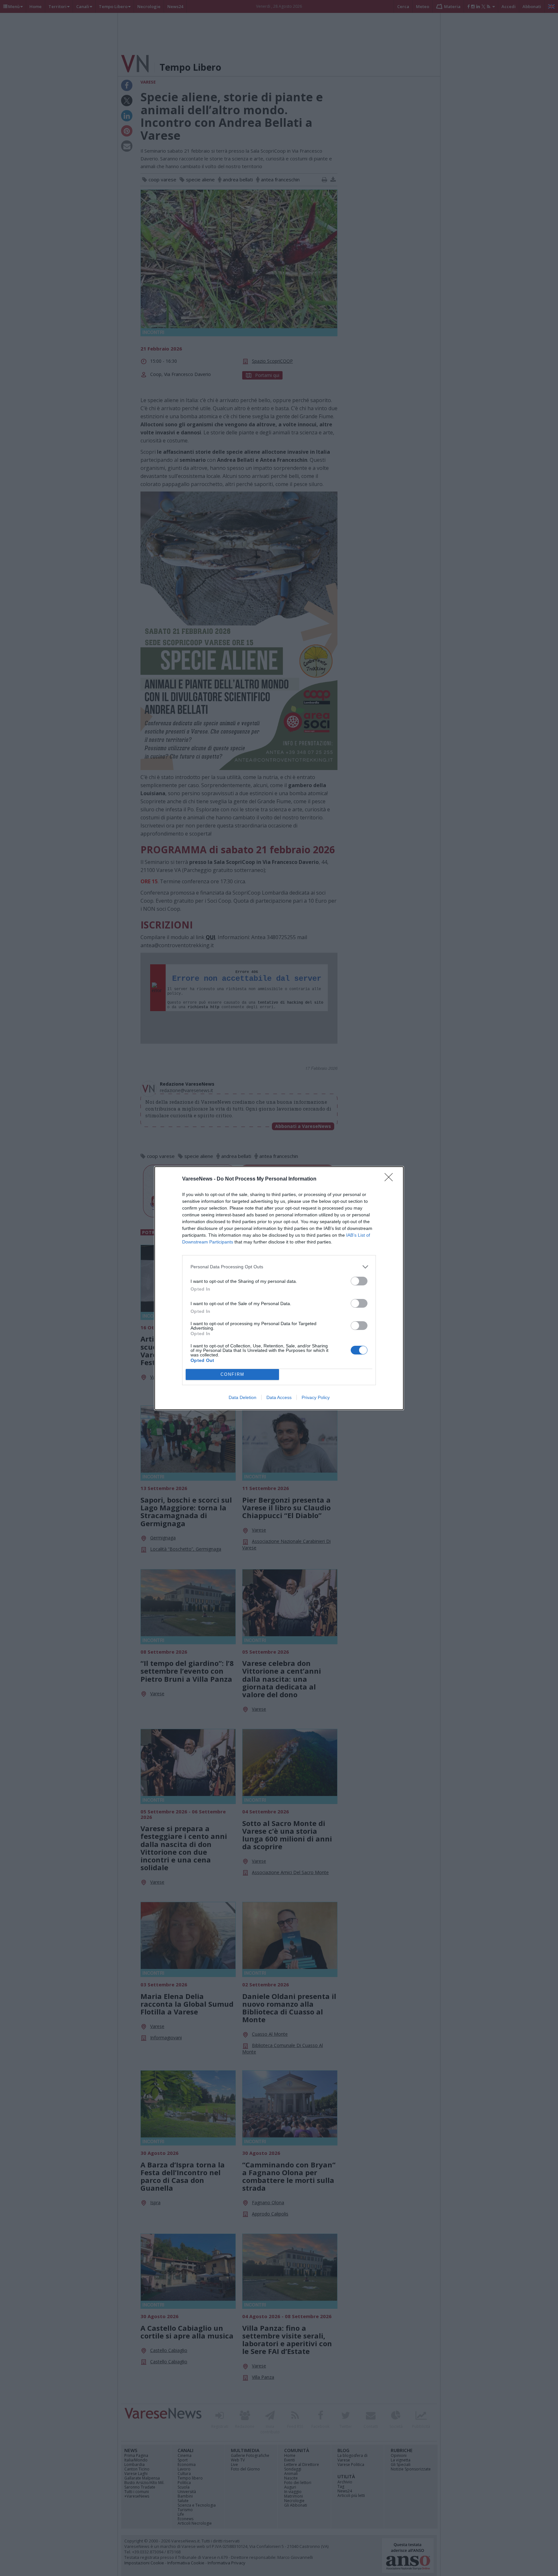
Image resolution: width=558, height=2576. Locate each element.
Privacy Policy (316, 1397)
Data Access (279, 1397)
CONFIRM (232, 1374)
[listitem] (279, 1267)
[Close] (391, 1179)
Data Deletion (243, 1397)
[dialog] (279, 1288)
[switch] (359, 1281)
